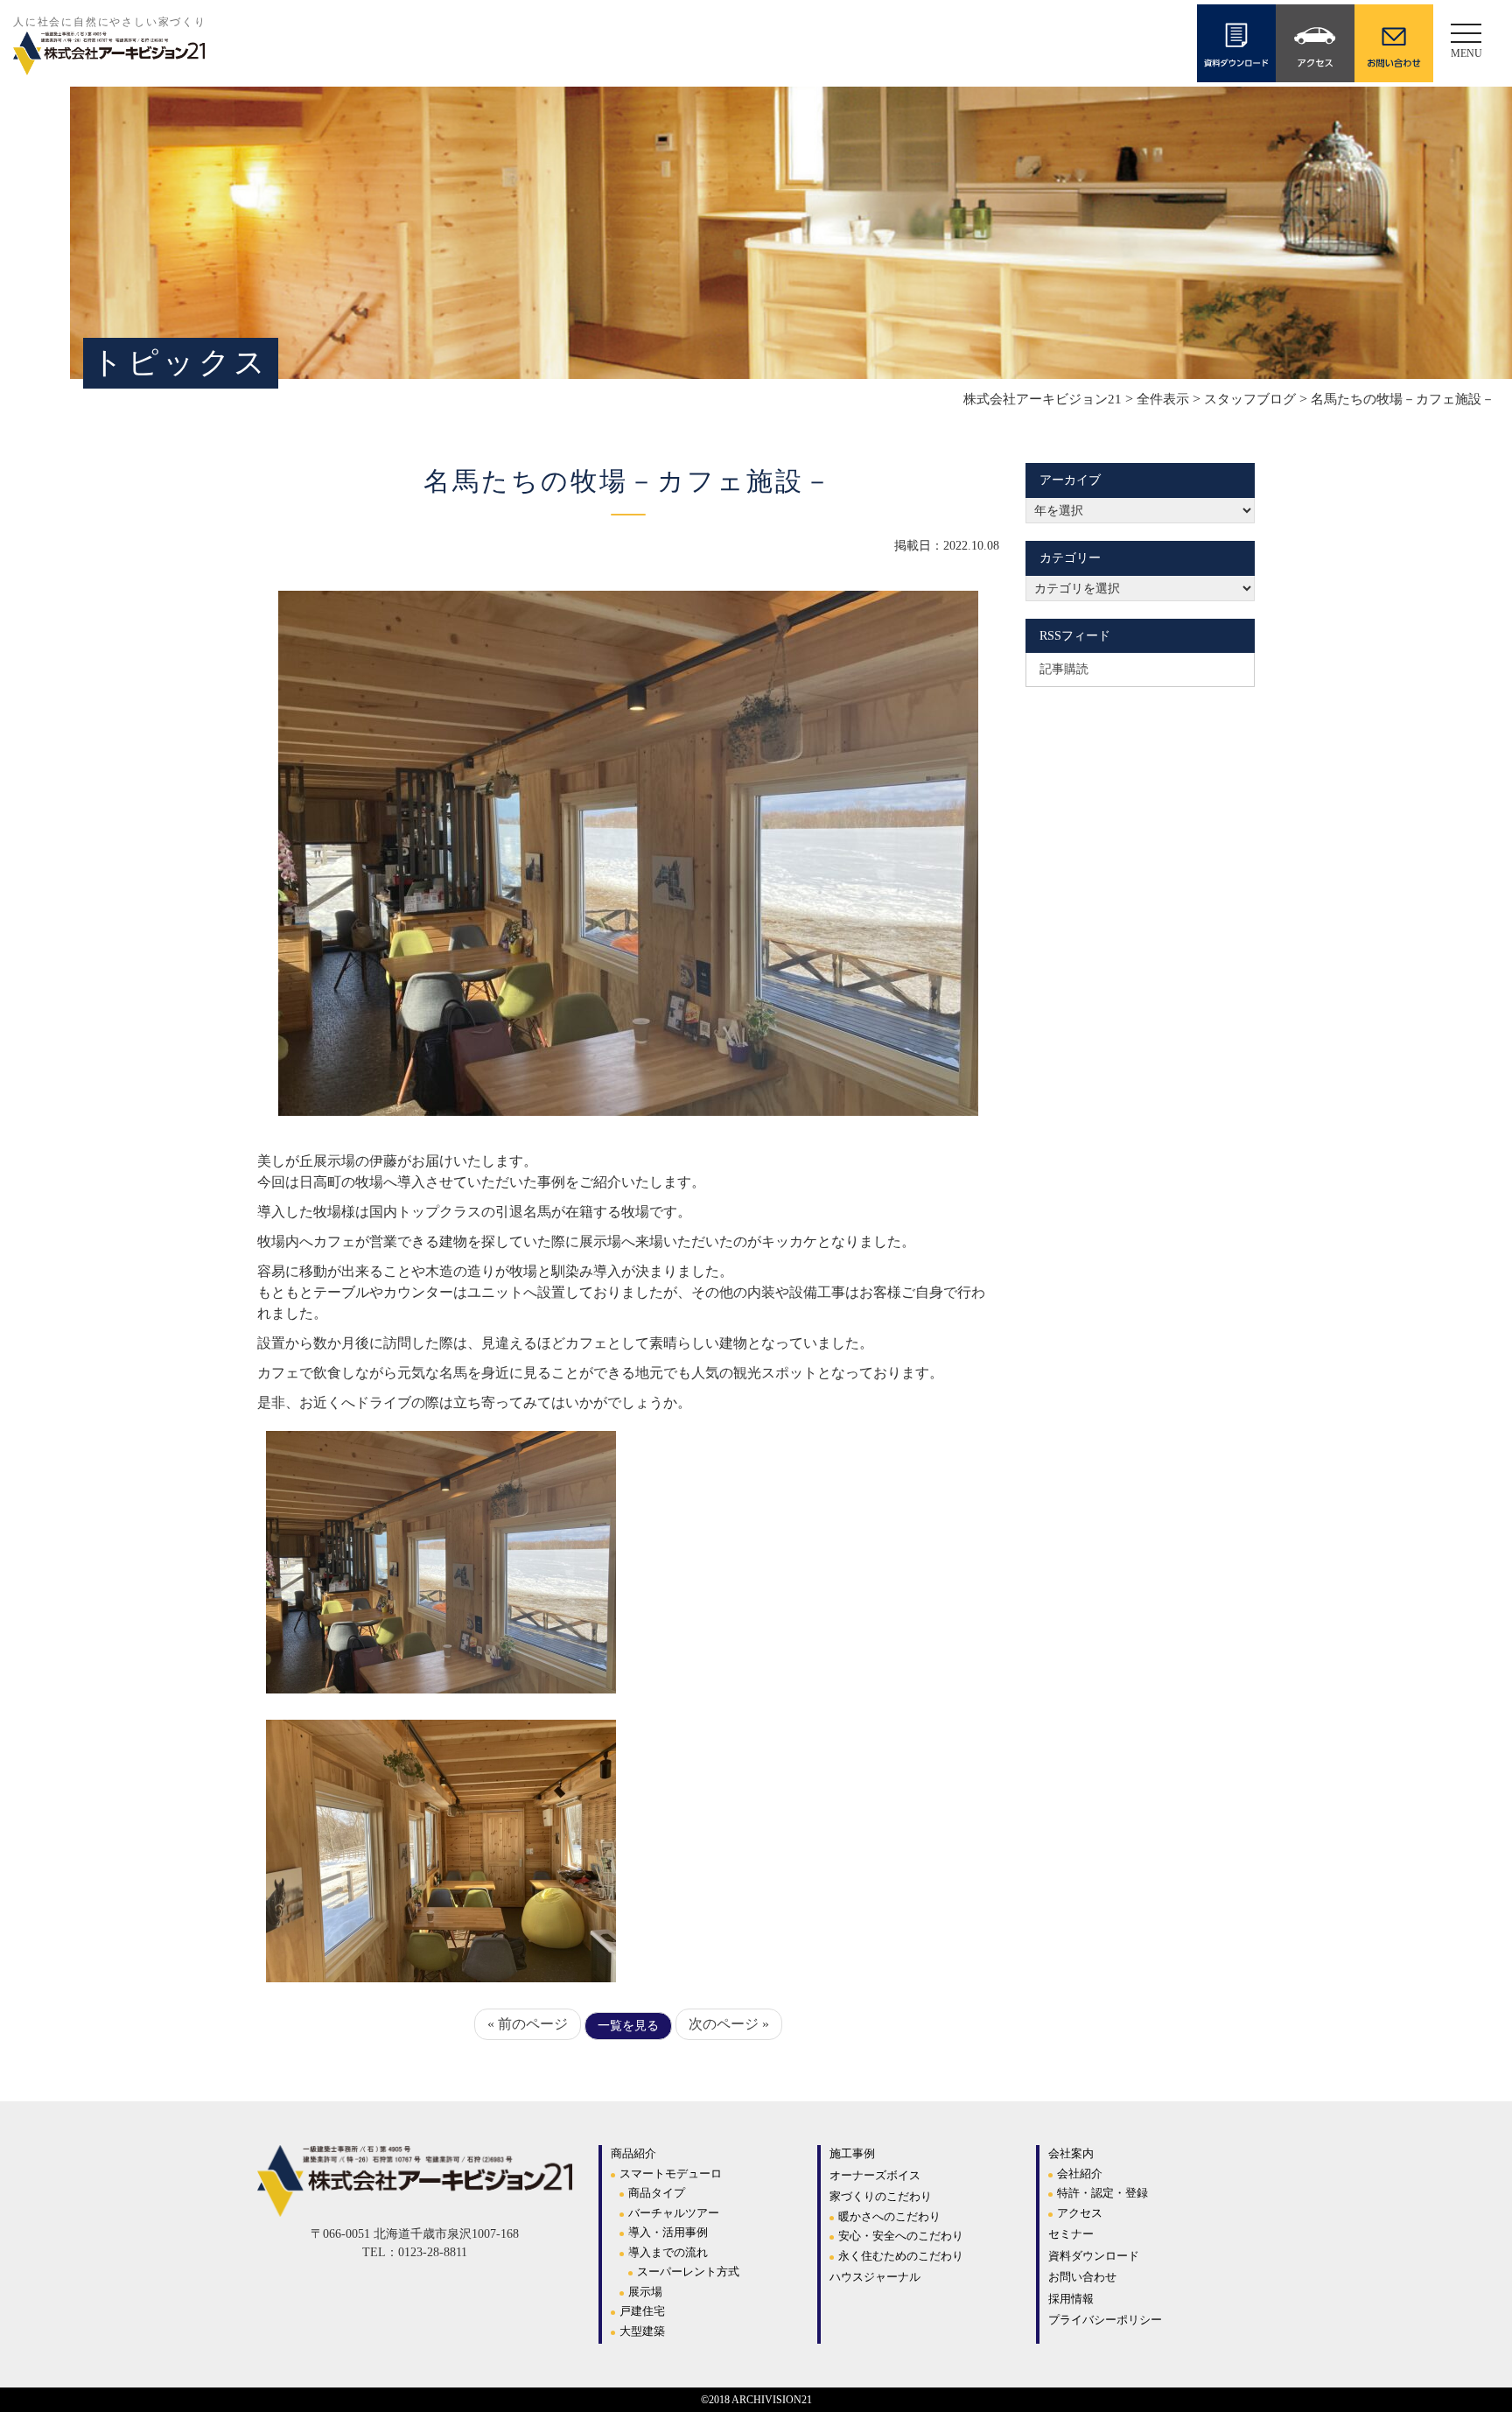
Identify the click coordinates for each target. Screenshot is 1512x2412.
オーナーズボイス (875, 2175)
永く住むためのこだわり (901, 2256)
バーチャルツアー (674, 2213)
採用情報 (1071, 2299)
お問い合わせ (1082, 2277)
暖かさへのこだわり (889, 2216)
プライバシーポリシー (1105, 2320)
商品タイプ (657, 2193)
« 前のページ (528, 2024)
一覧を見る (628, 2026)
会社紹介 (1080, 2174)
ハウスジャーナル (875, 2277)
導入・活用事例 (668, 2232)
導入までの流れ (668, 2252)
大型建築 (642, 2331)
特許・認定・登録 (1102, 2193)
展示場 (645, 2292)
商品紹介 (633, 2153)
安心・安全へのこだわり (901, 2236)
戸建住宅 (642, 2311)
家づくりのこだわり (881, 2196)
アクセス (1080, 2213)
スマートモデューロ (671, 2174)
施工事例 (852, 2153)
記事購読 (1064, 669)
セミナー (1071, 2234)
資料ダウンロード (1094, 2256)
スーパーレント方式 (688, 2272)
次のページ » (729, 2024)
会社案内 (1071, 2153)
